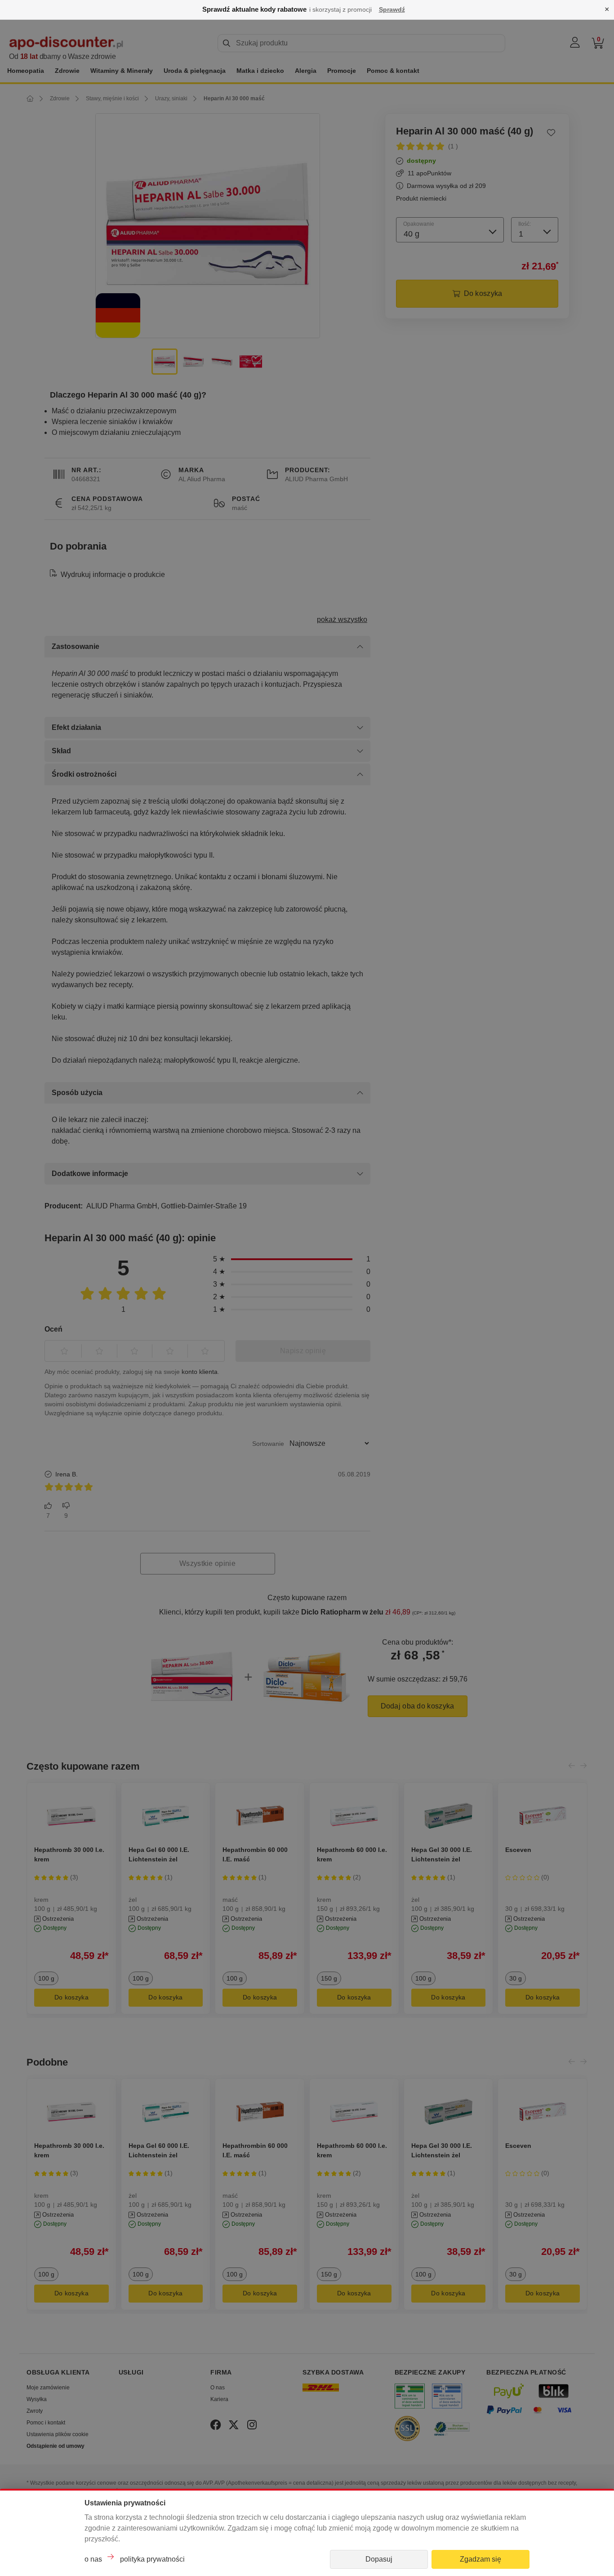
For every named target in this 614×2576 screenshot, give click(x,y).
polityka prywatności (152, 2559)
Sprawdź (392, 9)
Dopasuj (379, 2559)
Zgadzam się (481, 2559)
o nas (93, 2559)
